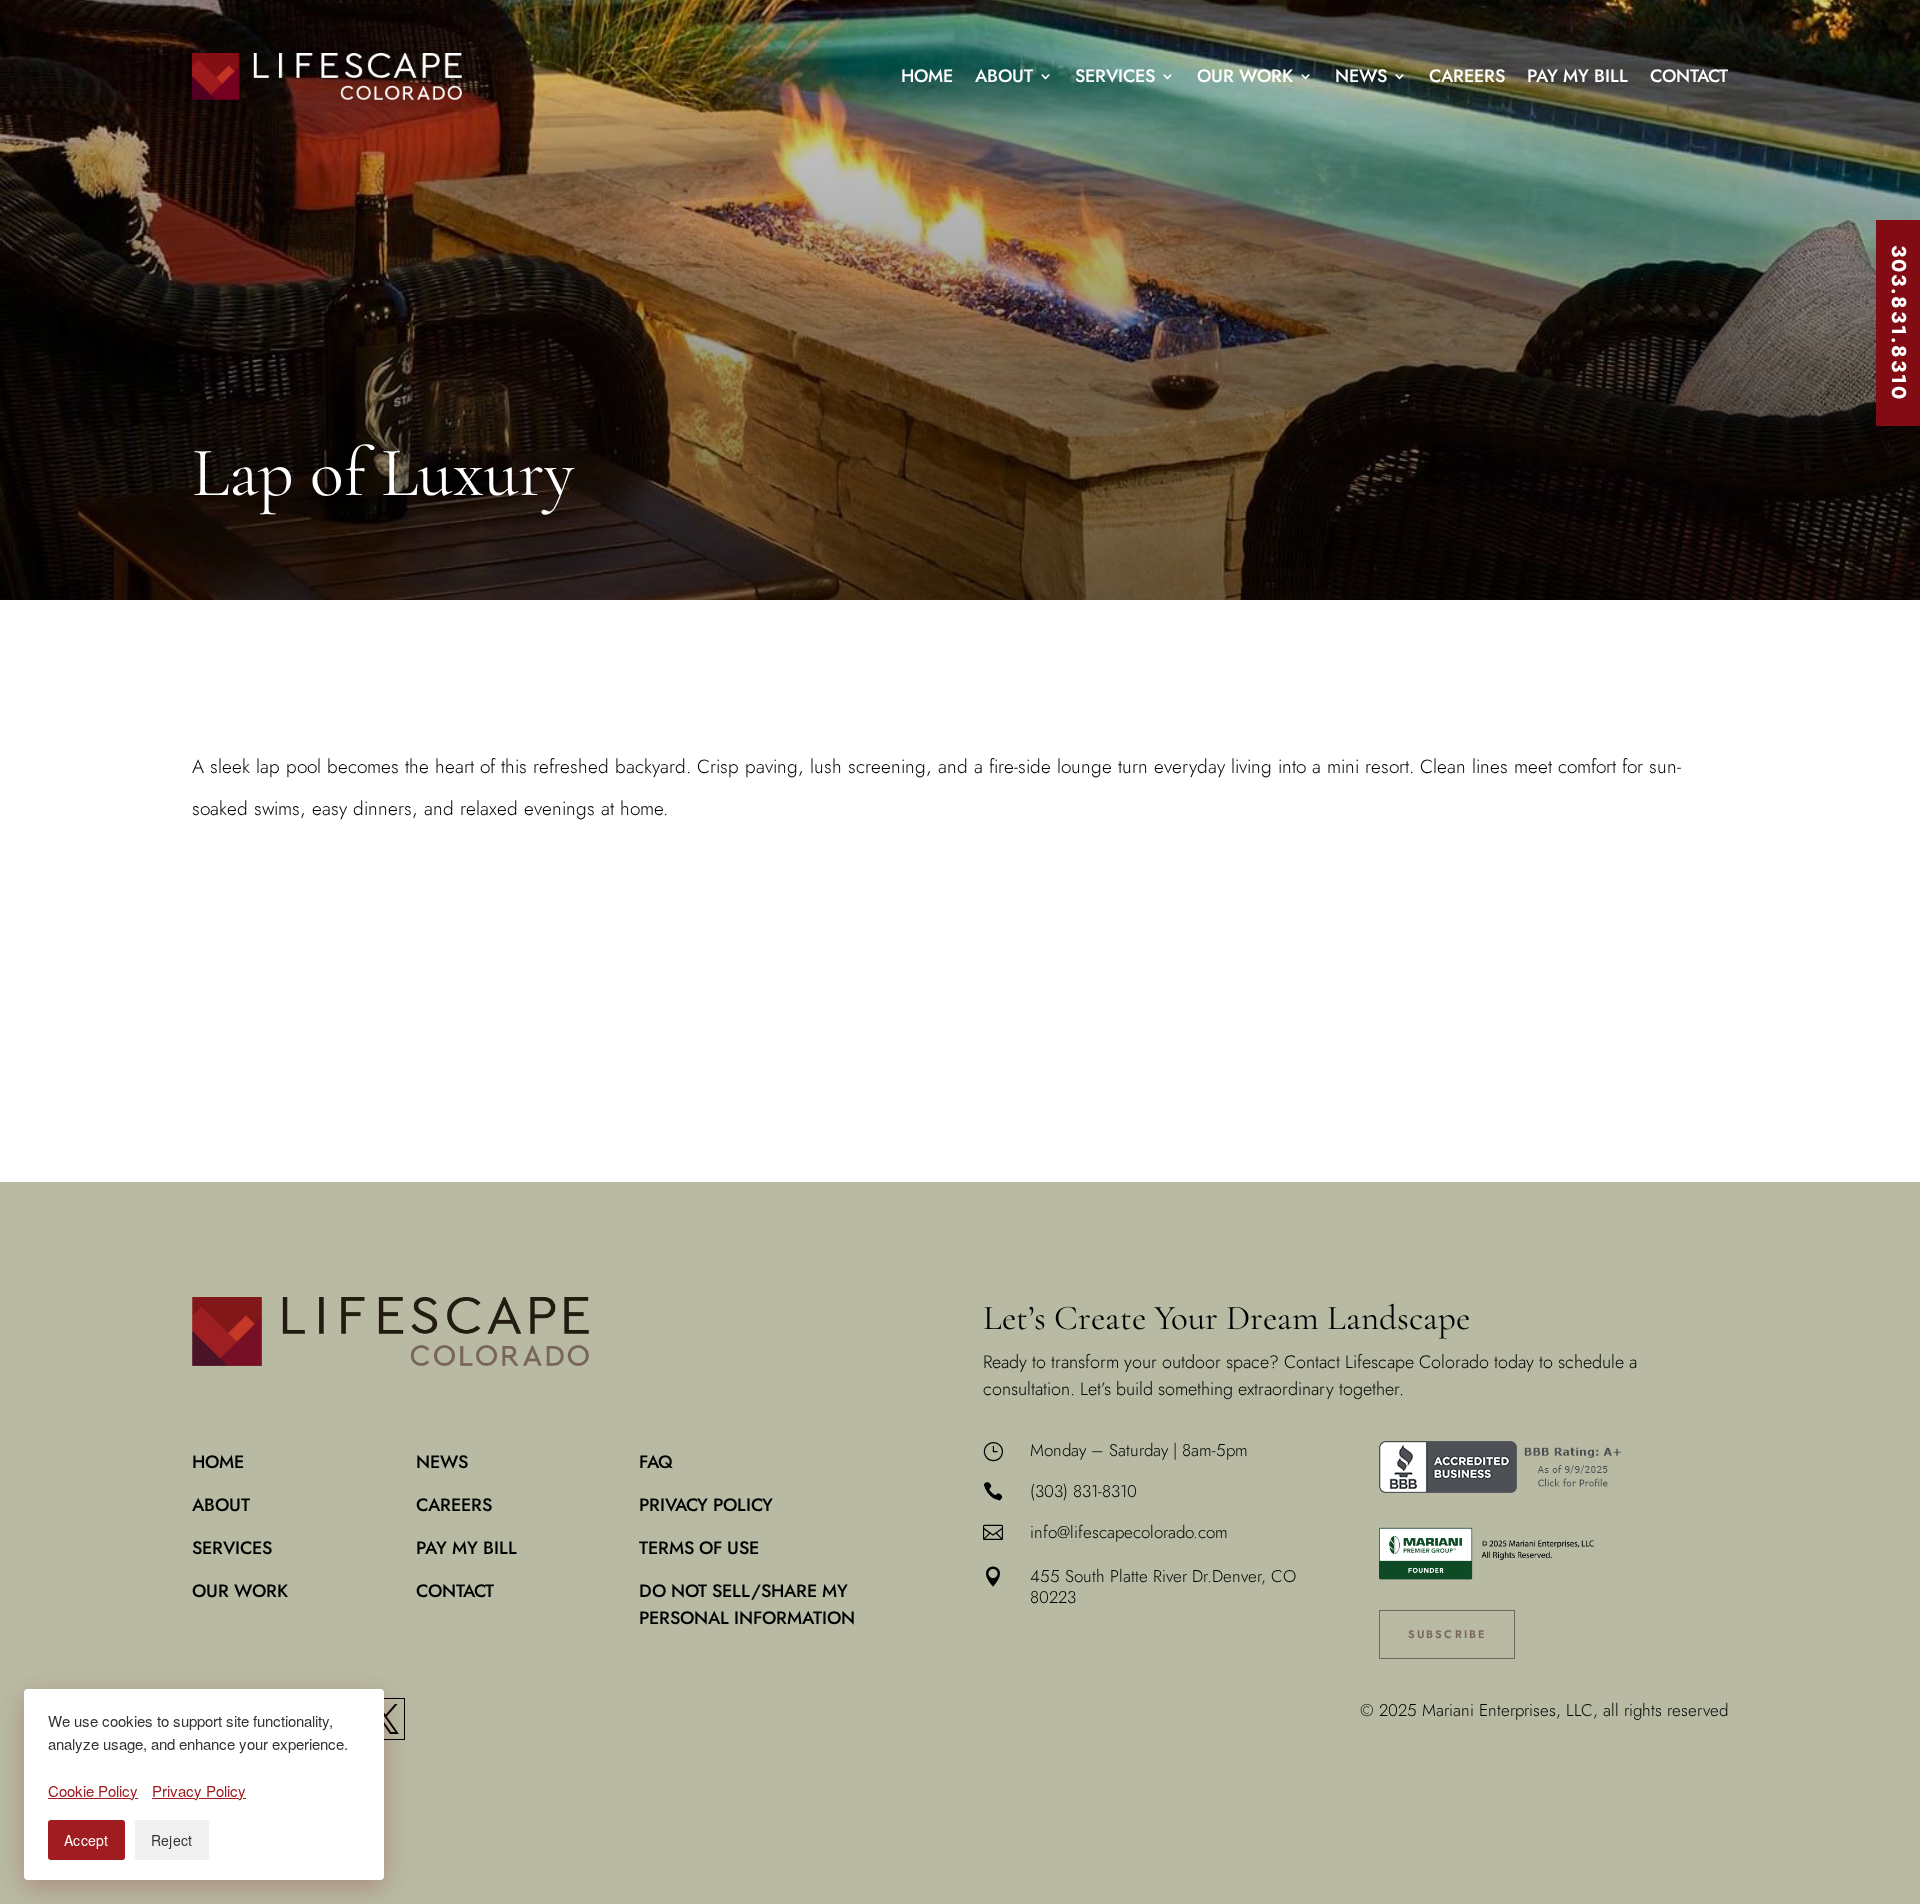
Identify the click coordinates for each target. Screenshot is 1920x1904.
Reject (172, 1840)
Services (1115, 76)
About (1004, 76)
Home (927, 76)
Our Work (1245, 76)
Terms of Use (699, 1548)
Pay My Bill (1577, 76)
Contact (1689, 76)
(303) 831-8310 (1083, 1491)
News (1361, 76)
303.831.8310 (1898, 323)
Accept (86, 1840)
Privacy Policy (706, 1505)
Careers (1467, 76)
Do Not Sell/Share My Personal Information (747, 1604)
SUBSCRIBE (1447, 1634)
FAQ (656, 1462)
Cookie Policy (93, 1790)
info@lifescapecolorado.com (1129, 1532)
